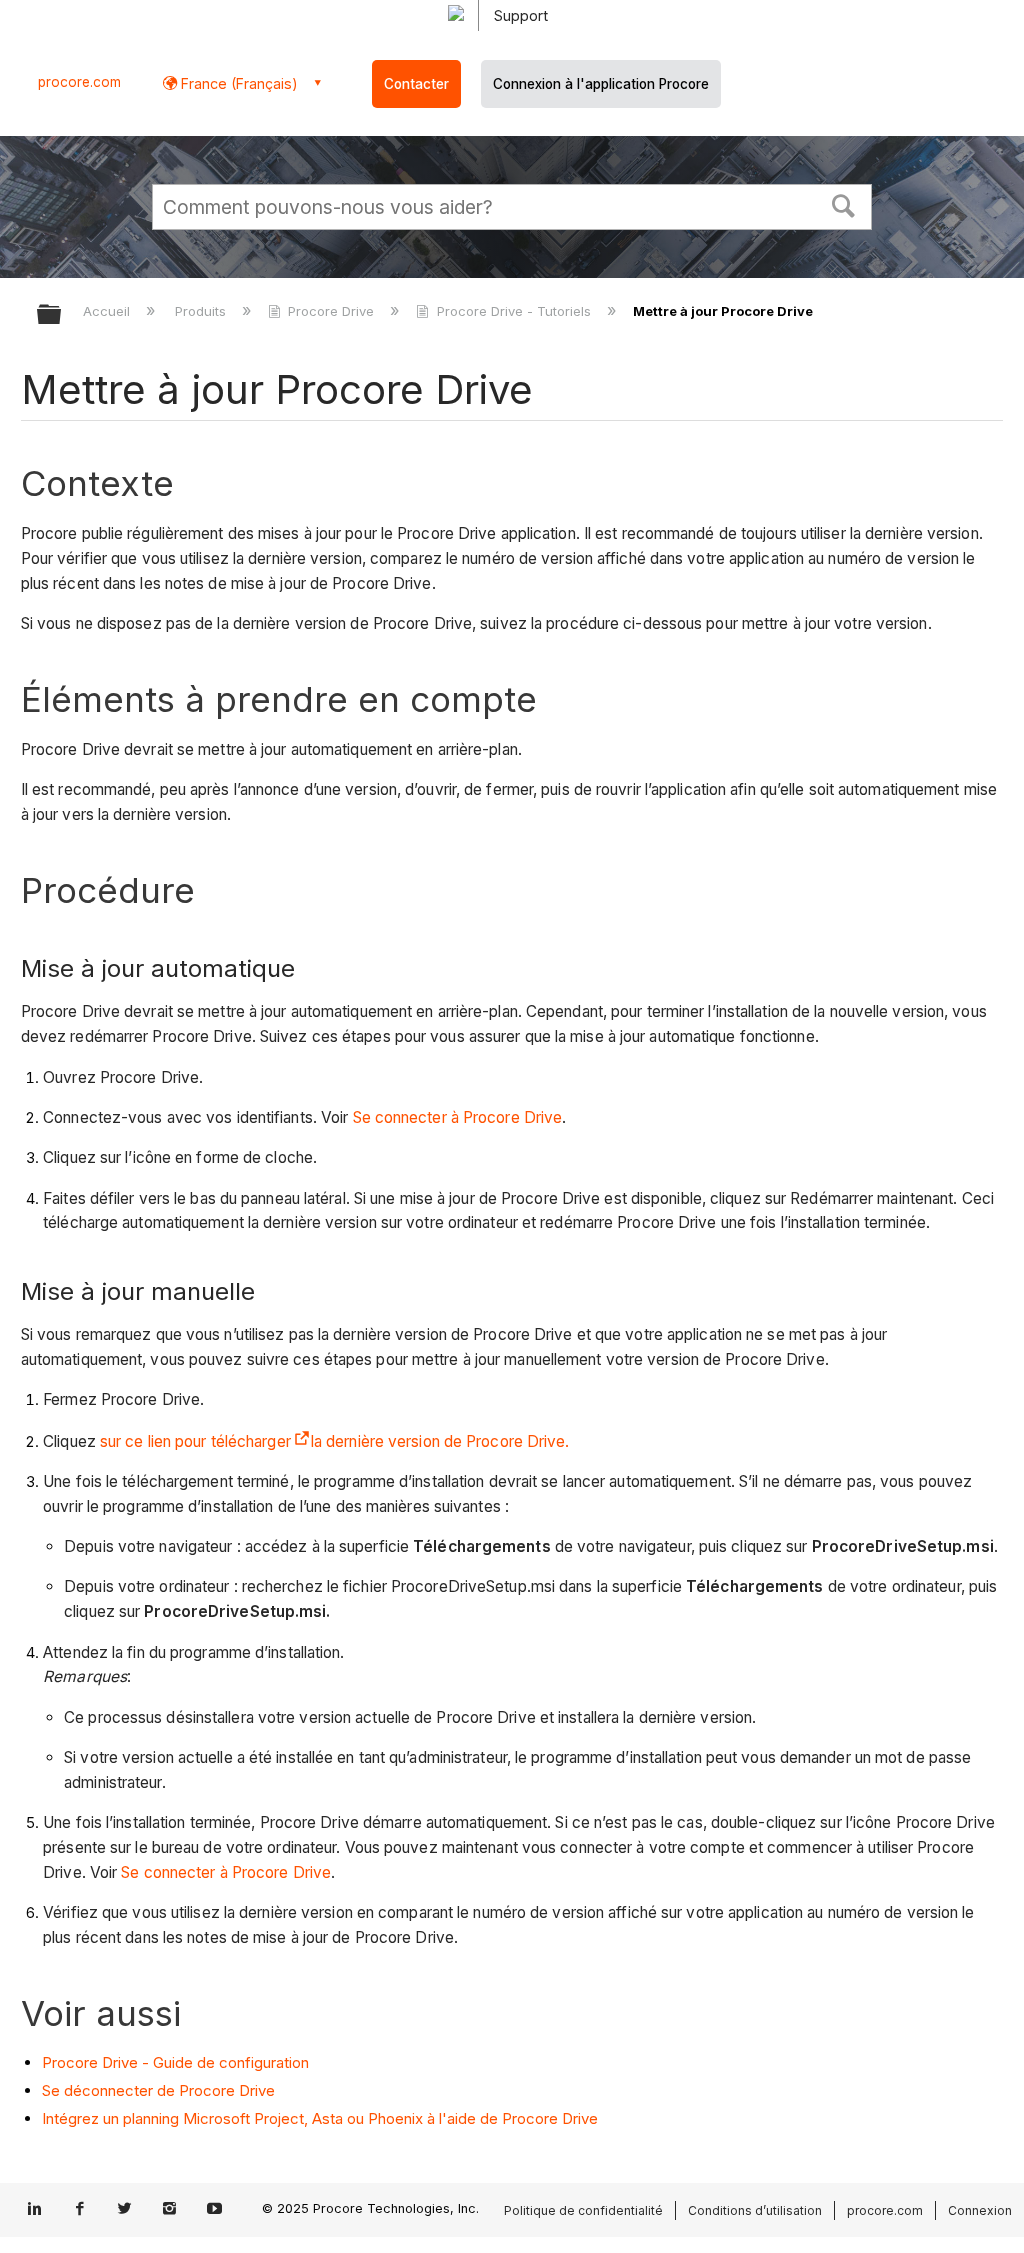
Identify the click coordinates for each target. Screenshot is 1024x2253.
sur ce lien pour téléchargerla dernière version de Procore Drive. (335, 1441)
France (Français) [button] (237, 83)
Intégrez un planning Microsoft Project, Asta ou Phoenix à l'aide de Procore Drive (320, 2118)
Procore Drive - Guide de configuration (175, 2062)
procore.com (79, 82)
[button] (844, 204)
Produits (202, 311)
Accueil (108, 311)
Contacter (416, 84)
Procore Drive (331, 311)
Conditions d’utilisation (755, 2210)
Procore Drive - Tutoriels (513, 311)
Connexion (980, 2210)
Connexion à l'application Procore (601, 84)
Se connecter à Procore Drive (458, 1117)
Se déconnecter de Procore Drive (158, 2090)
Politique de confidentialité (583, 2210)
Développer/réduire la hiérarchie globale (62, 315)
